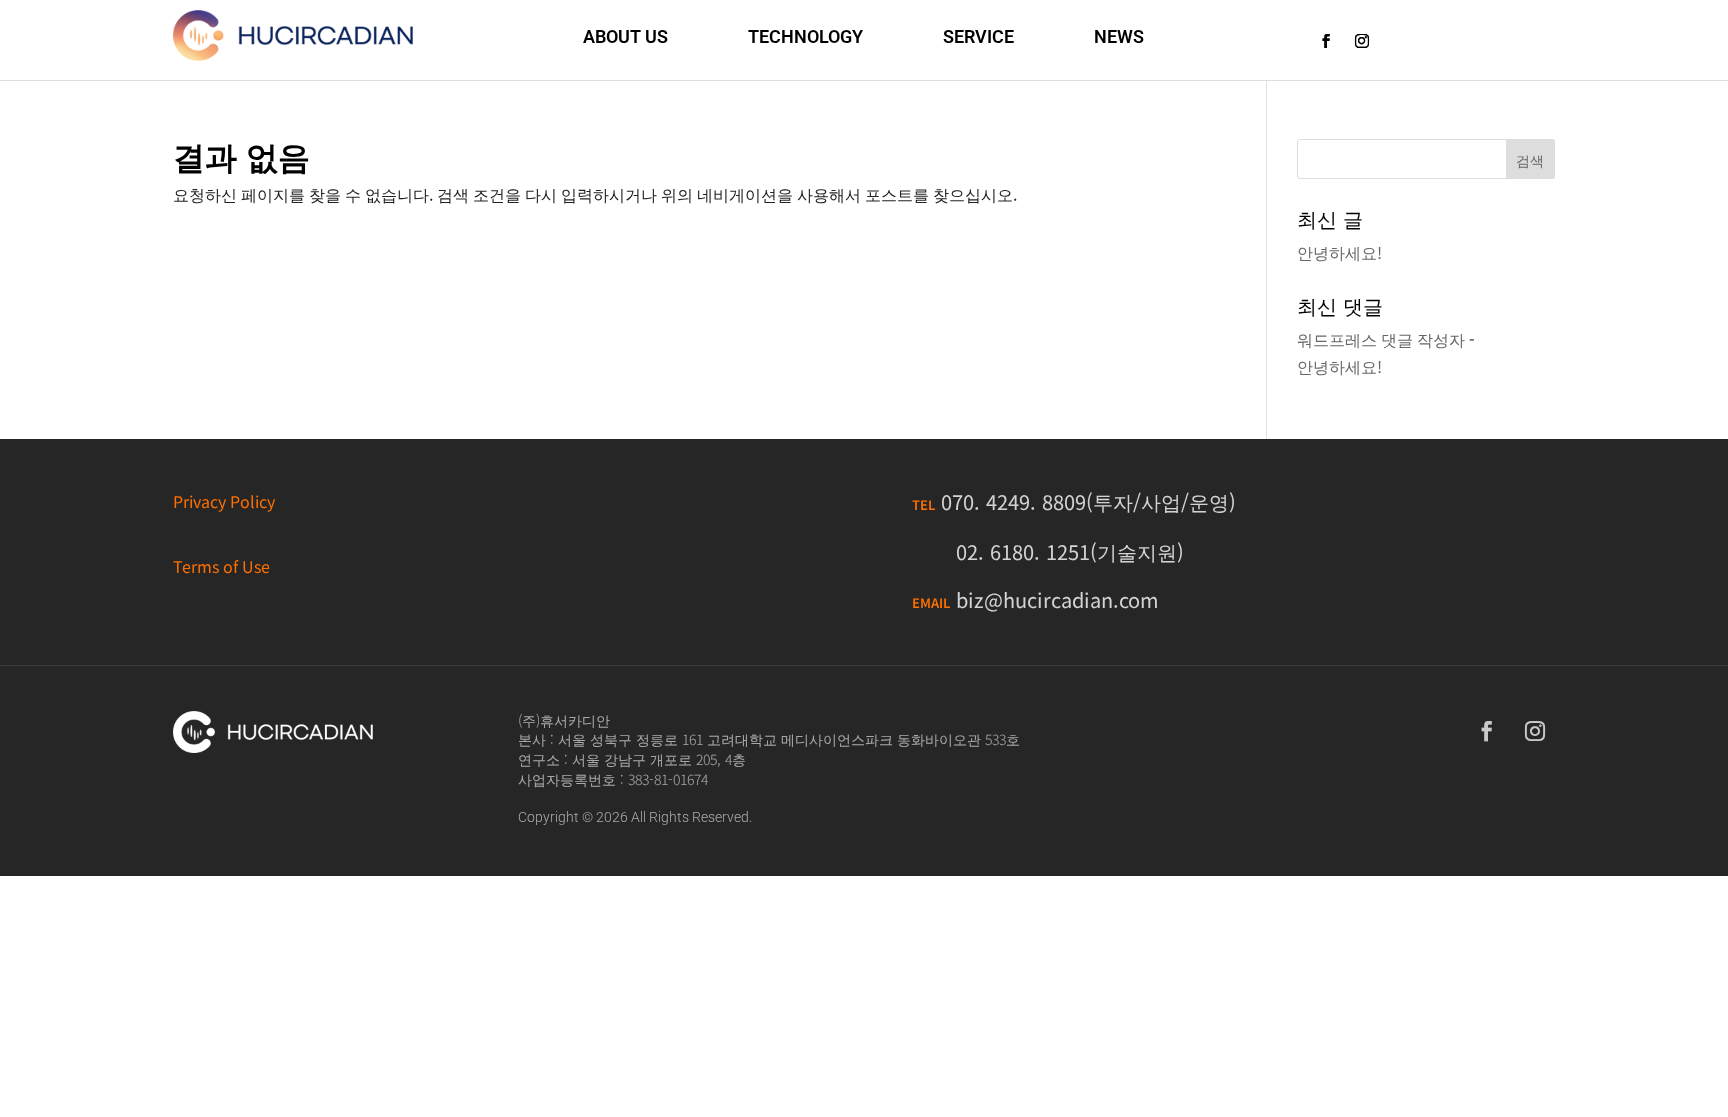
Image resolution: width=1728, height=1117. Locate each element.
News (1119, 36)
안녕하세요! (1339, 252)
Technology (805, 36)
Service (978, 36)
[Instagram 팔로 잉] (1362, 41)
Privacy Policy (224, 501)
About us (625, 36)
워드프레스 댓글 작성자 (1381, 339)
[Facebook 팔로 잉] (1326, 41)
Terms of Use (221, 566)
